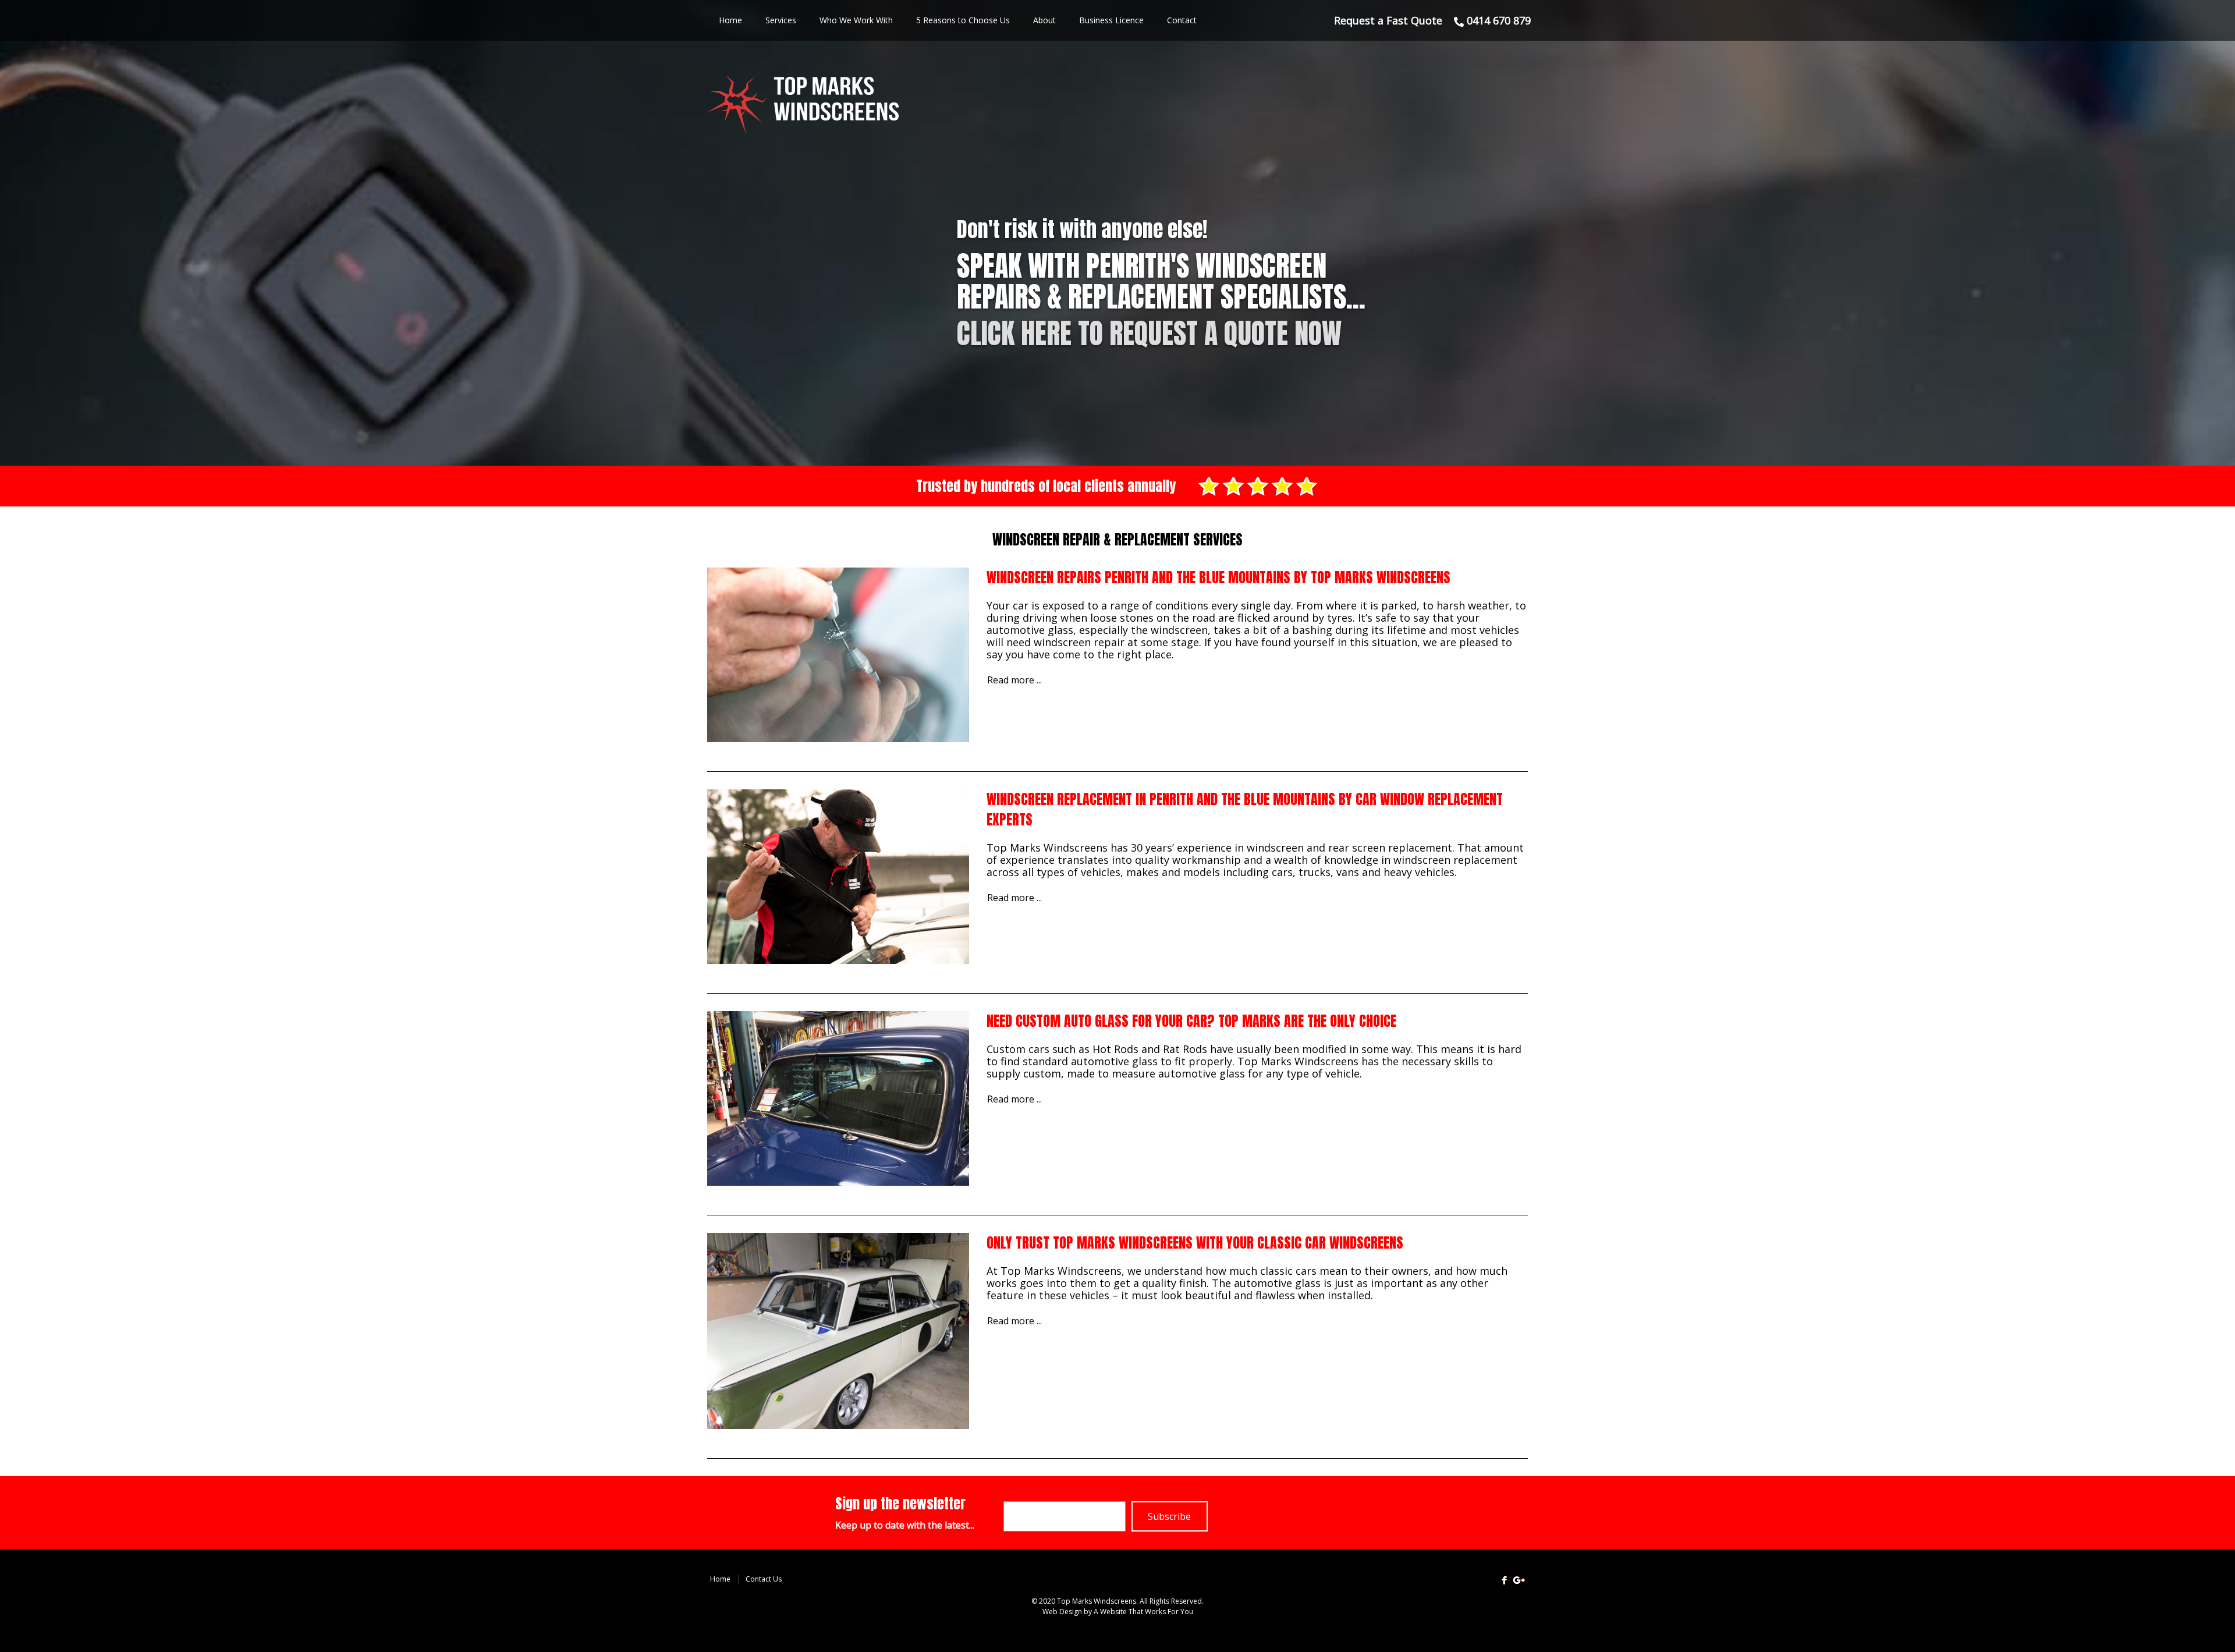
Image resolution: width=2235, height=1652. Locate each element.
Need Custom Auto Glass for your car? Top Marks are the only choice (1191, 1021)
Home (730, 20)
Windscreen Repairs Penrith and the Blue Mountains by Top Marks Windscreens (1218, 577)
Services (781, 20)
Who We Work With (856, 20)
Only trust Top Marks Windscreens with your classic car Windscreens (1195, 1243)
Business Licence (1111, 20)
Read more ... (1014, 680)
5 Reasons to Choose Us (963, 20)
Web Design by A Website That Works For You (1118, 1612)
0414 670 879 (1497, 20)
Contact (1182, 20)
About (1044, 20)
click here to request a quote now (1149, 334)
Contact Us (764, 1579)
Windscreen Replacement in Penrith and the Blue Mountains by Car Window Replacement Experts (1245, 809)
